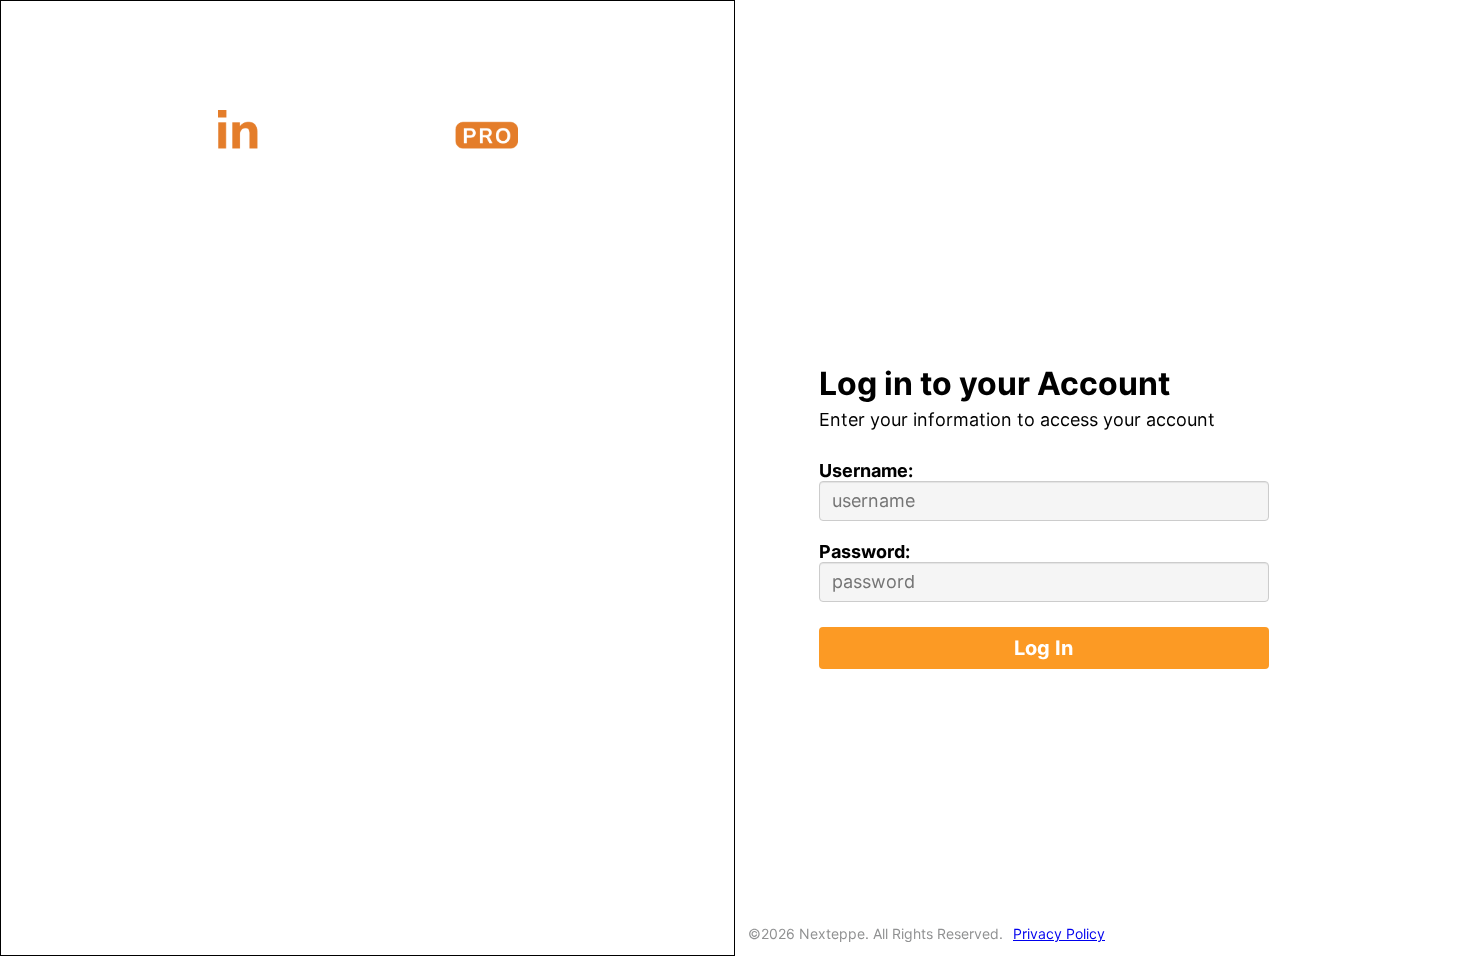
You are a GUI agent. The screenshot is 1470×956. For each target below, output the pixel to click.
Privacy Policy (1059, 933)
